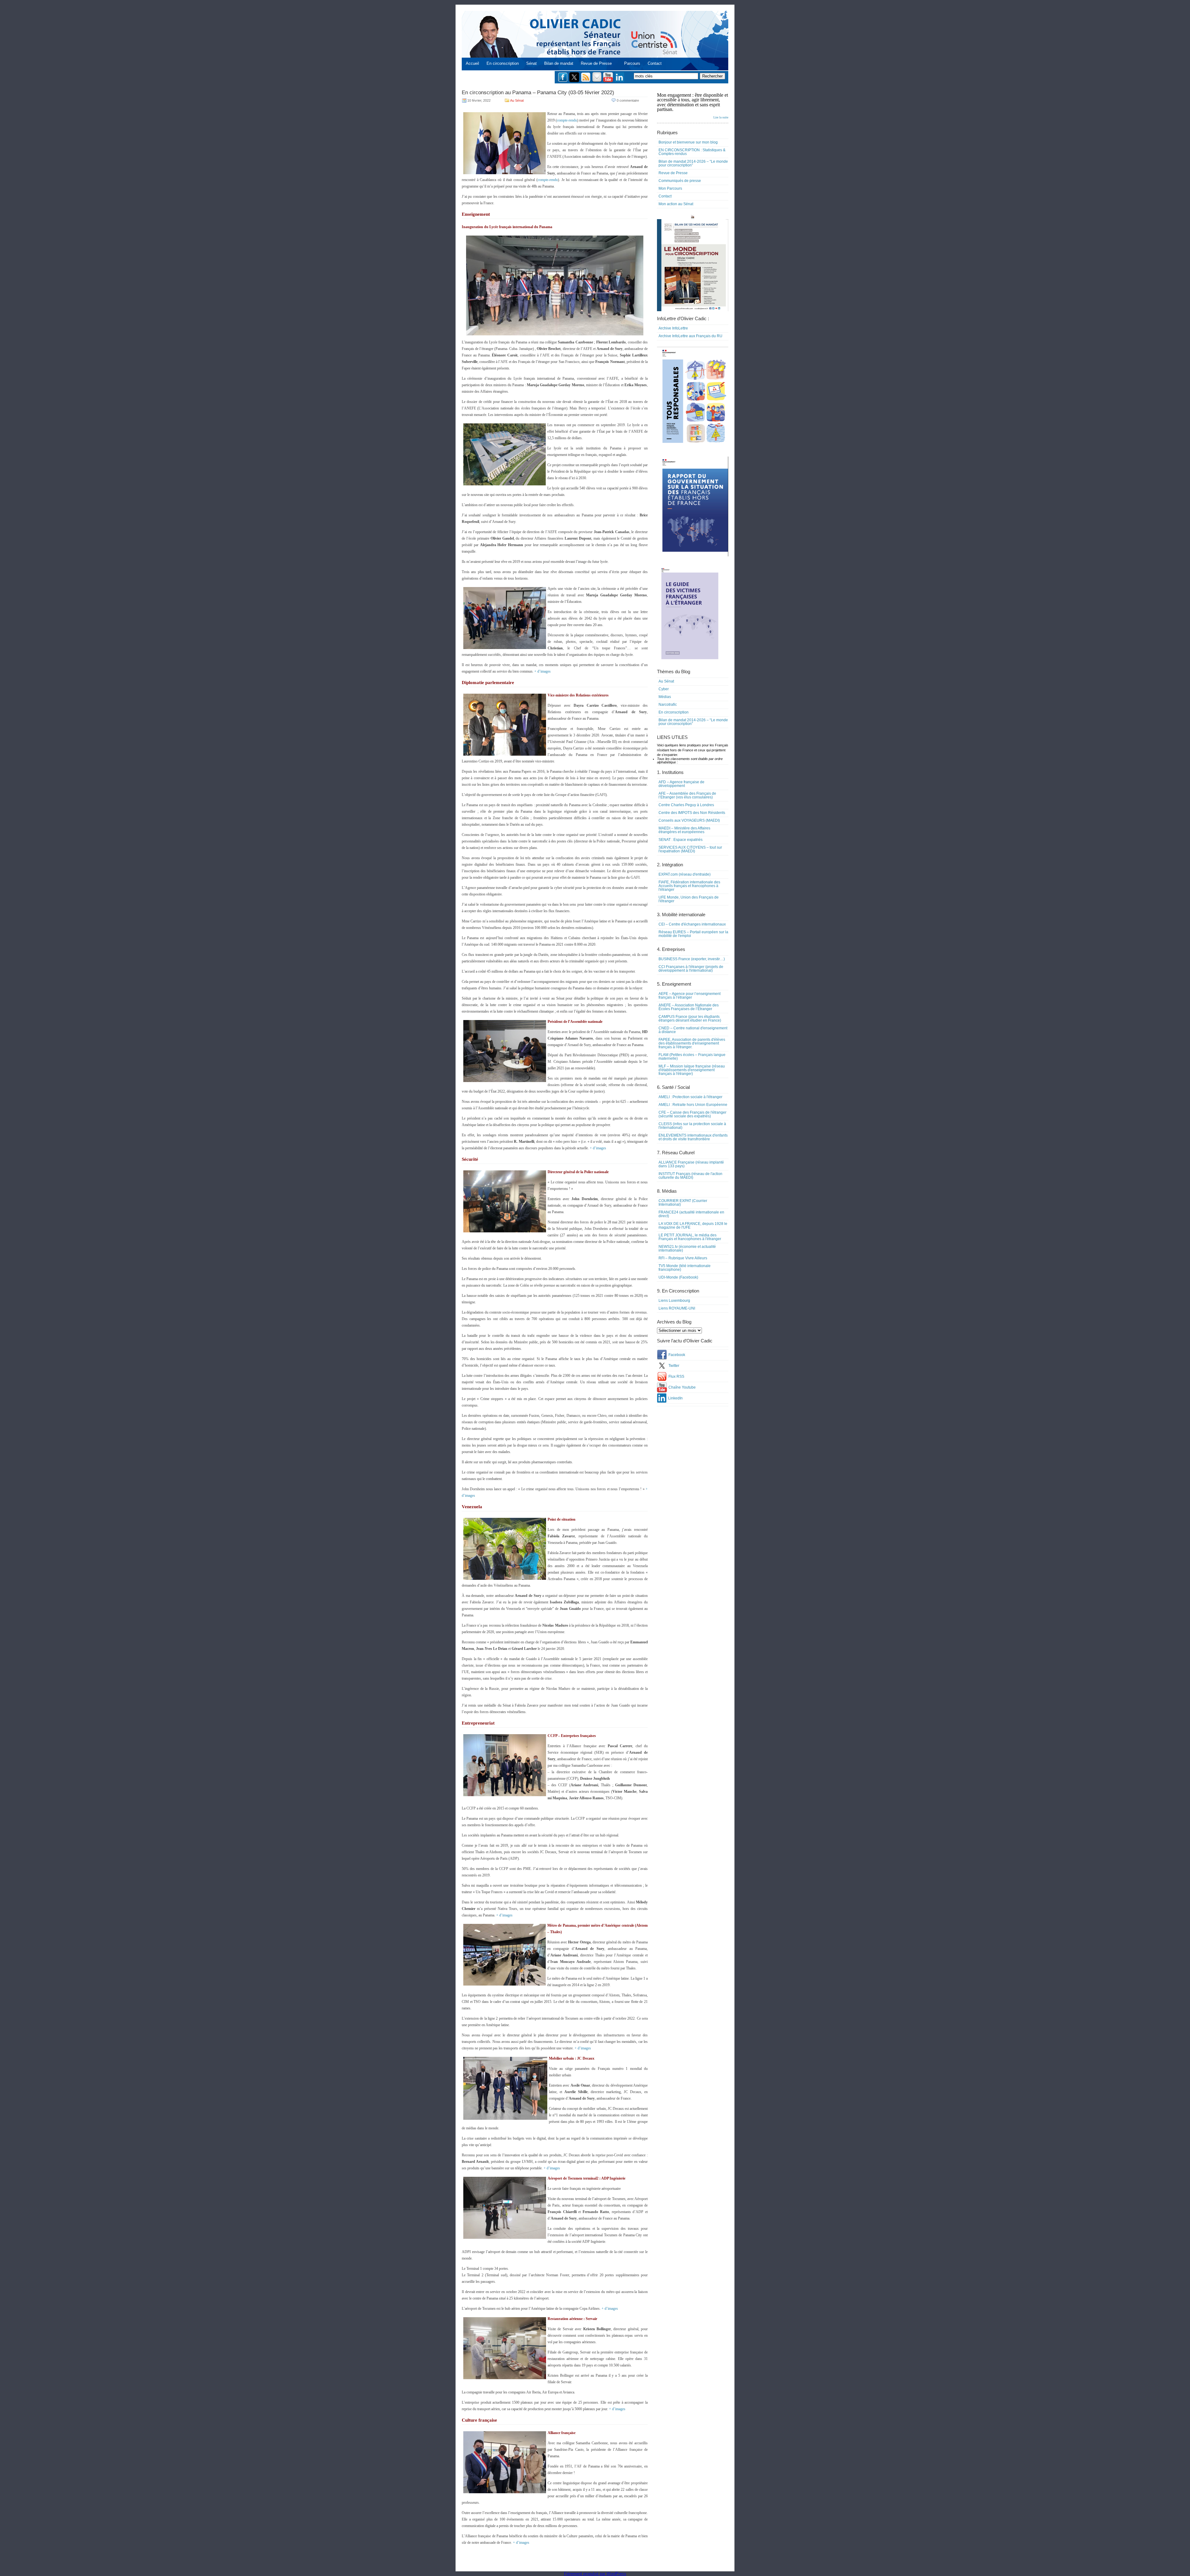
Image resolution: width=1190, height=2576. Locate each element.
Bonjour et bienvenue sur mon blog (688, 142)
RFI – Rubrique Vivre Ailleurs (683, 1258)
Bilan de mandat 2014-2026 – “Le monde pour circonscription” (693, 163)
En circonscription (503, 63)
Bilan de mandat (559, 63)
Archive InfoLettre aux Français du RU (690, 336)
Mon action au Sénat (676, 204)
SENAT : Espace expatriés (681, 840)
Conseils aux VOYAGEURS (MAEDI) (689, 820)
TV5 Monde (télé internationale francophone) (685, 1268)
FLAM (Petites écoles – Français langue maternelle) (692, 1057)
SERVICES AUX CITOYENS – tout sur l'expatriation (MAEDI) (690, 849)
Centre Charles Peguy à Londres (686, 805)
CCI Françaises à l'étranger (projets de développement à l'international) (691, 969)
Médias (665, 697)
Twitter (674, 1366)
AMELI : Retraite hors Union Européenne (693, 1105)
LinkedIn (675, 1398)
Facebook (677, 1355)
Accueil (472, 63)
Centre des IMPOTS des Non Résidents (692, 813)
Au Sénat (517, 100)
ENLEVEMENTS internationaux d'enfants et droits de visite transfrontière (693, 1137)
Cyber (664, 689)
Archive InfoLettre (673, 328)
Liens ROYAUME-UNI (677, 1308)
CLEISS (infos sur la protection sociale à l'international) (692, 1126)
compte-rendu (567, 120)
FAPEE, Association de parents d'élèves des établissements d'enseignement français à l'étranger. (692, 1043)
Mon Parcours (670, 188)
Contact (655, 63)
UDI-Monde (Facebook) (678, 1277)
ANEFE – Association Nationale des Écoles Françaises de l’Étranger (689, 1007)
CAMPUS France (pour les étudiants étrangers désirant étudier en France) (690, 1018)
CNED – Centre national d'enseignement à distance (693, 1030)
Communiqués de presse (680, 181)
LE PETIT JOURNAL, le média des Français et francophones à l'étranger (690, 1237)
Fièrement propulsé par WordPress (595, 2574)
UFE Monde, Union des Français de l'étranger (689, 899)
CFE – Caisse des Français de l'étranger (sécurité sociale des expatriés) (692, 1114)
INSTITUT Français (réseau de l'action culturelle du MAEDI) (690, 1176)
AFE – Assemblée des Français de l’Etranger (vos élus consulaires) (687, 795)
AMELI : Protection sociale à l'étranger (690, 1097)
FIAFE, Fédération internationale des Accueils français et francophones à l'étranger (689, 886)
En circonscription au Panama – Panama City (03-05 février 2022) (538, 93)
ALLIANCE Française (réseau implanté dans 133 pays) (691, 1164)
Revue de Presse (596, 63)
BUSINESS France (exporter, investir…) (692, 959)
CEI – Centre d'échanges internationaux (692, 924)
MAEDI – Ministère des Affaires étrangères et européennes (684, 830)
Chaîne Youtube (682, 1387)
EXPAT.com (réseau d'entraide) (685, 874)
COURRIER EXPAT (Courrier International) (683, 1203)
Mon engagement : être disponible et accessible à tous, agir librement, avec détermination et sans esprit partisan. (693, 106)
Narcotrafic (668, 705)
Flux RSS (676, 1376)
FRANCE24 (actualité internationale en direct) (691, 1214)
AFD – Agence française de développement (681, 784)
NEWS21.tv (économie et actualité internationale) (687, 1248)
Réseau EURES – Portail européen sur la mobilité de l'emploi (693, 934)
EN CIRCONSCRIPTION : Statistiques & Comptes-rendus (692, 152)
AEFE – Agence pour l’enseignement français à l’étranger (690, 996)
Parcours (632, 63)
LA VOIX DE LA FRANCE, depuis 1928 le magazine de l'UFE (693, 1226)
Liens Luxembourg (674, 1301)
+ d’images (542, 671)
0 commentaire (628, 100)
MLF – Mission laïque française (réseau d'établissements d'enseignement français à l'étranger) (692, 1070)
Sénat (531, 63)
